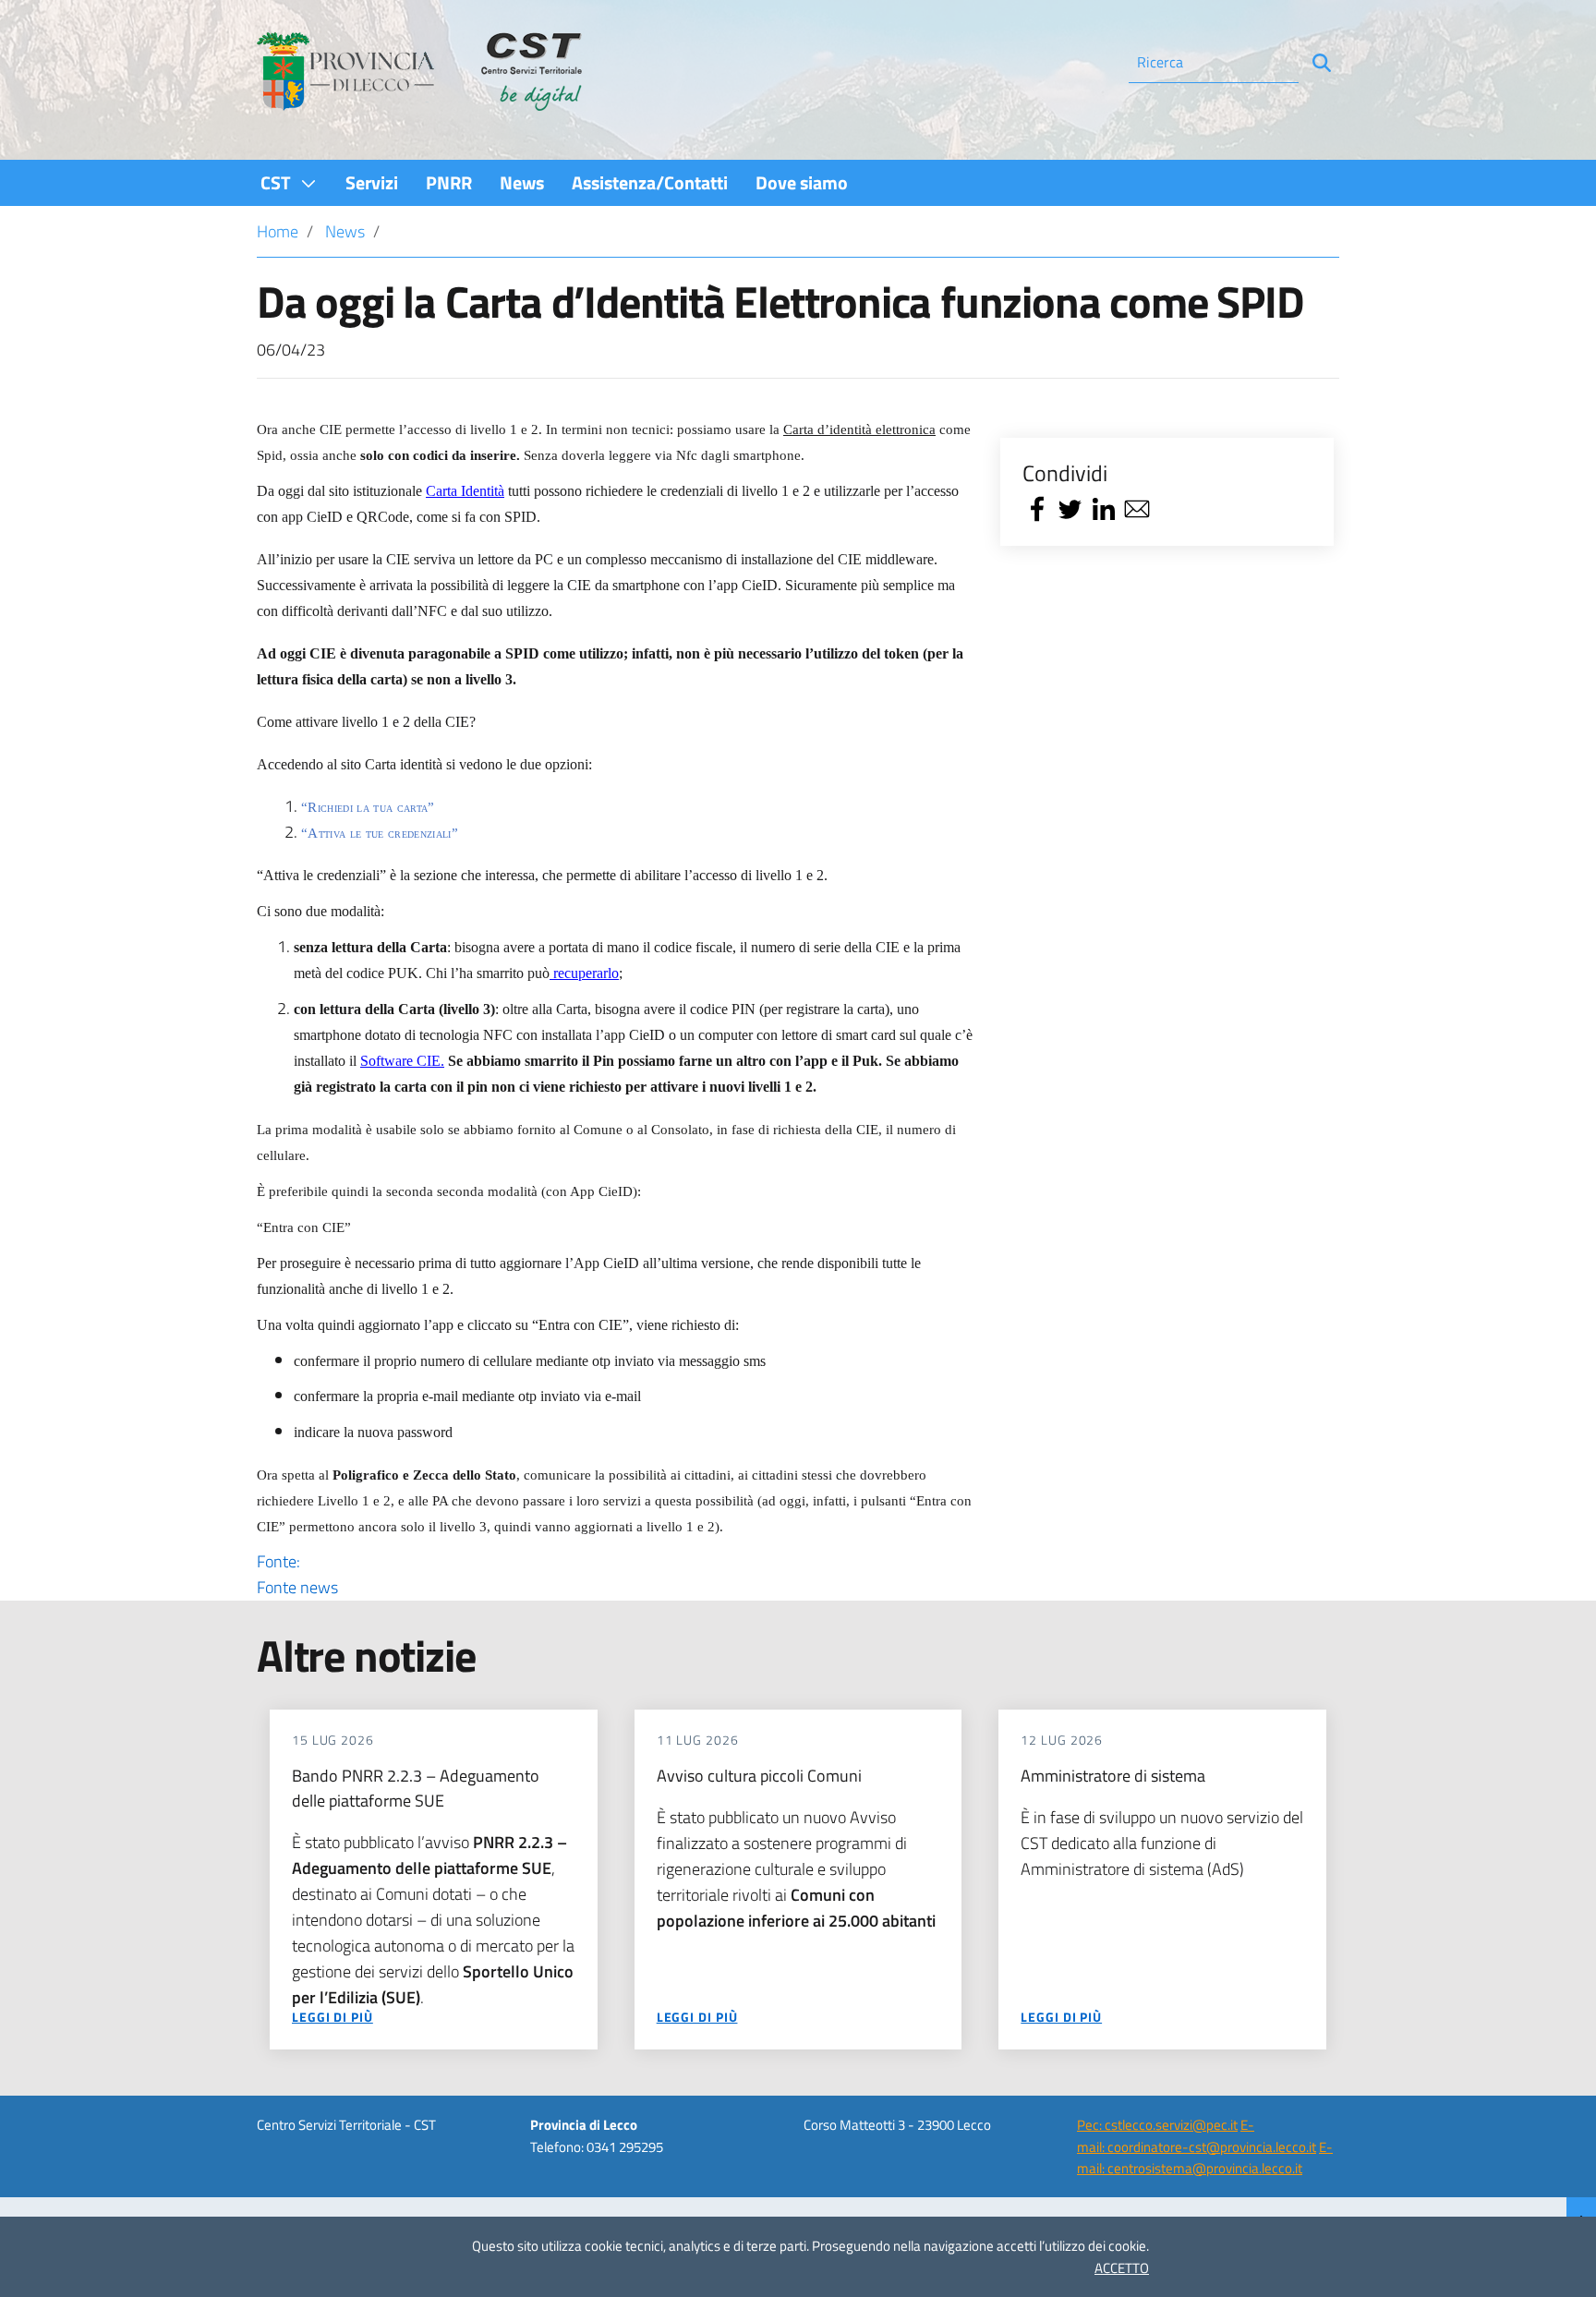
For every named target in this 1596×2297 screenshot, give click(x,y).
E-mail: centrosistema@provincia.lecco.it (1205, 2158)
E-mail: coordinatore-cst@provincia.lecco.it (1197, 2135)
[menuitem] (289, 182)
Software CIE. (402, 1061)
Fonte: (297, 1574)
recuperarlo (584, 973)
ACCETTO (1122, 2268)
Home (278, 231)
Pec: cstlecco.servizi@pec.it (1157, 2125)
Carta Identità (465, 491)
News (345, 231)
